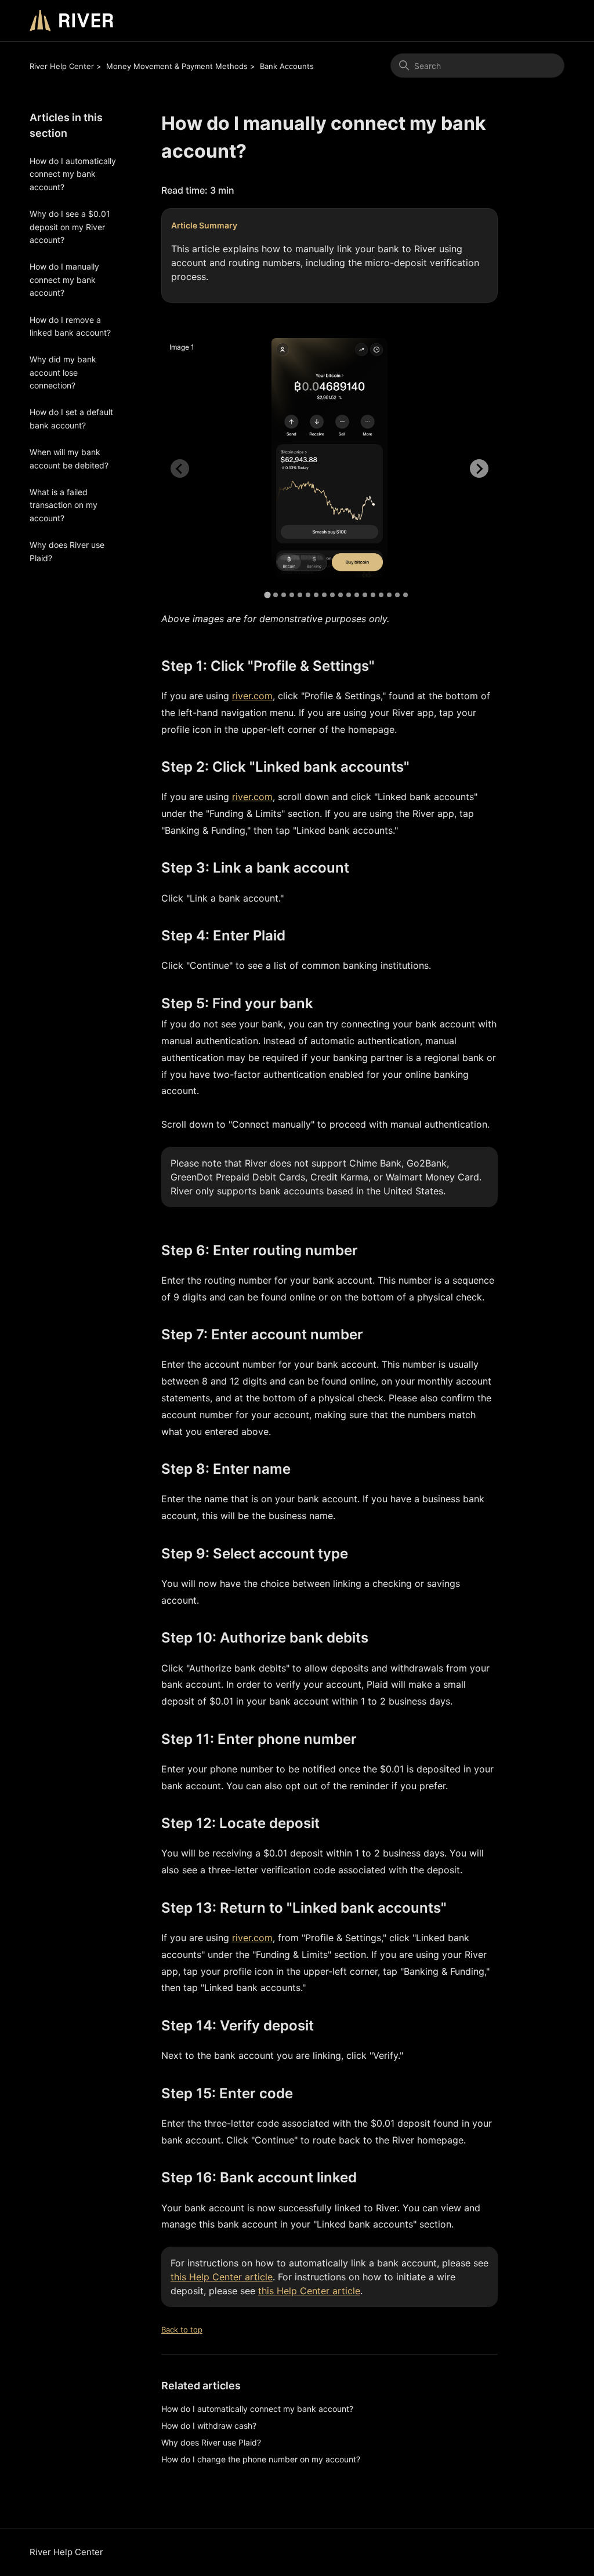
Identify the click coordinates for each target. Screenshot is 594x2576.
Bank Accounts (287, 66)
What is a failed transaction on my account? (64, 505)
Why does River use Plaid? (67, 551)
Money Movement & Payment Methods (177, 66)
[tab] (267, 595)
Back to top (182, 2330)
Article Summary (204, 225)
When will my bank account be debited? (69, 458)
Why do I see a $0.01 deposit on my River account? (70, 227)
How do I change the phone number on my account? (261, 2459)
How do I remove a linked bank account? (70, 326)
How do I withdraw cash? (209, 2426)
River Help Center (62, 66)
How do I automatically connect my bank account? (73, 174)
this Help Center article (222, 2277)
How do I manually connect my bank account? (64, 279)
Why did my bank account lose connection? (63, 372)
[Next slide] (479, 468)
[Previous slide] (180, 468)
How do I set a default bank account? (71, 418)
